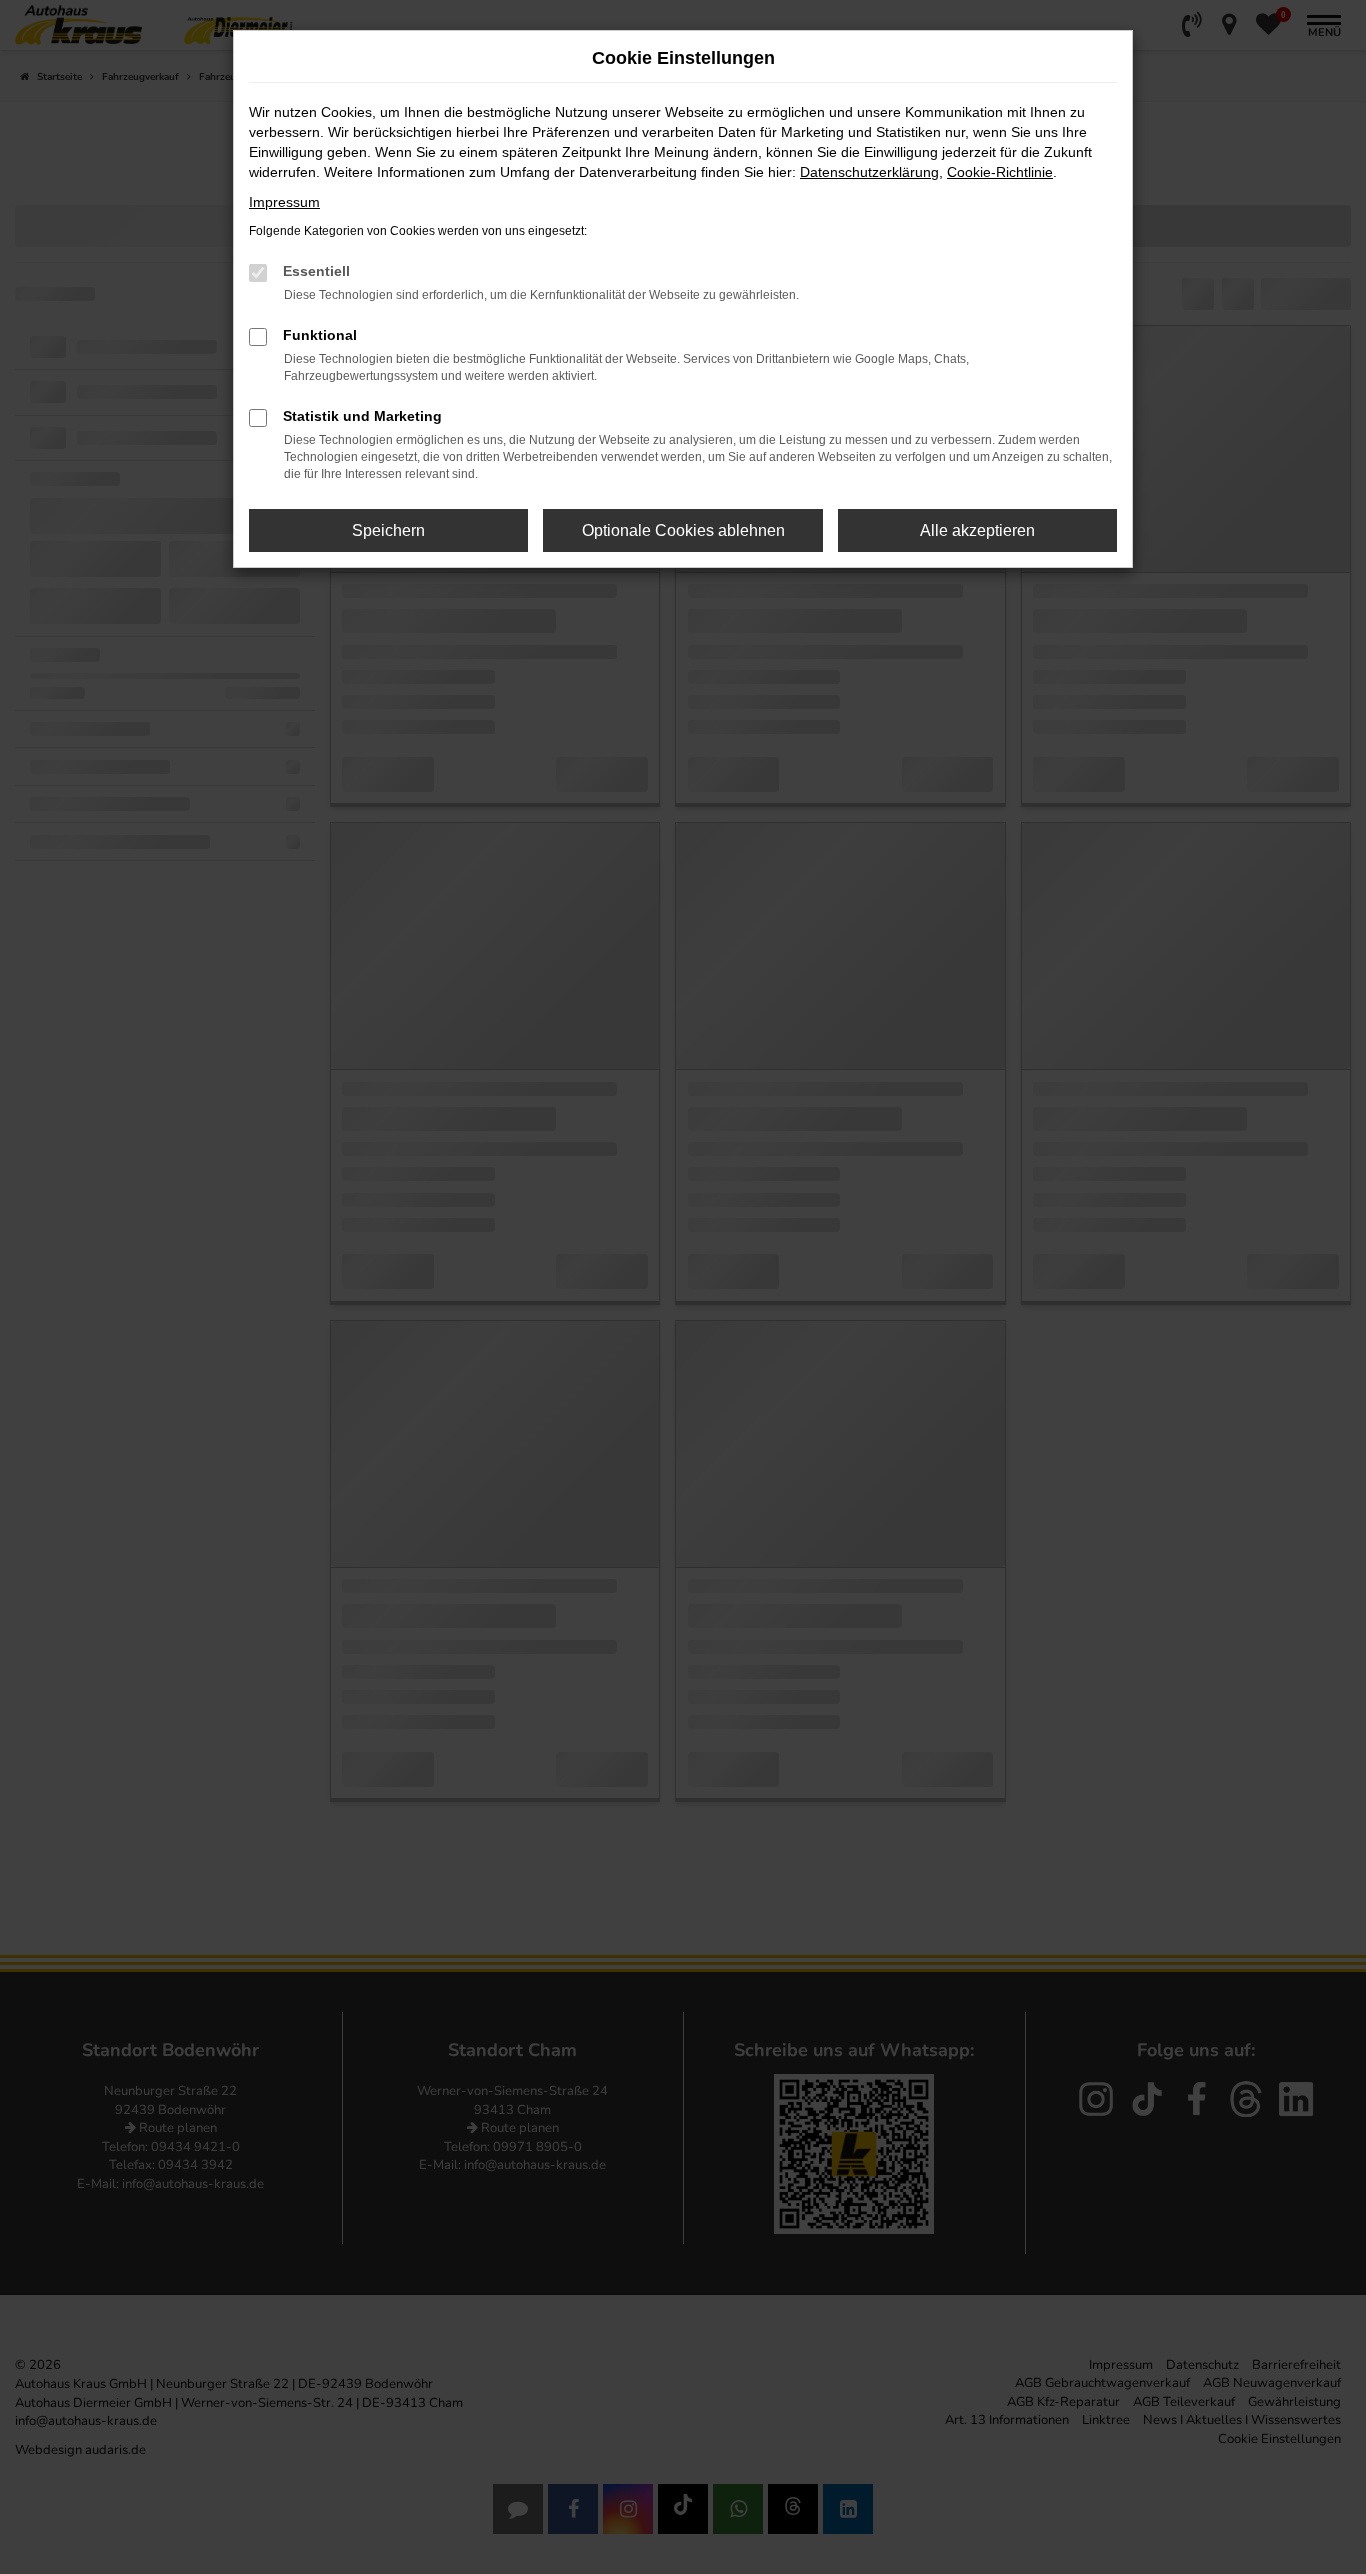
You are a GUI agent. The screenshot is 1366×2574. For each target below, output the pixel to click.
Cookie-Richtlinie (1000, 172)
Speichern (388, 530)
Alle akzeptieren (977, 530)
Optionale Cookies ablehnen (683, 530)
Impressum (284, 202)
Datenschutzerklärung (869, 172)
